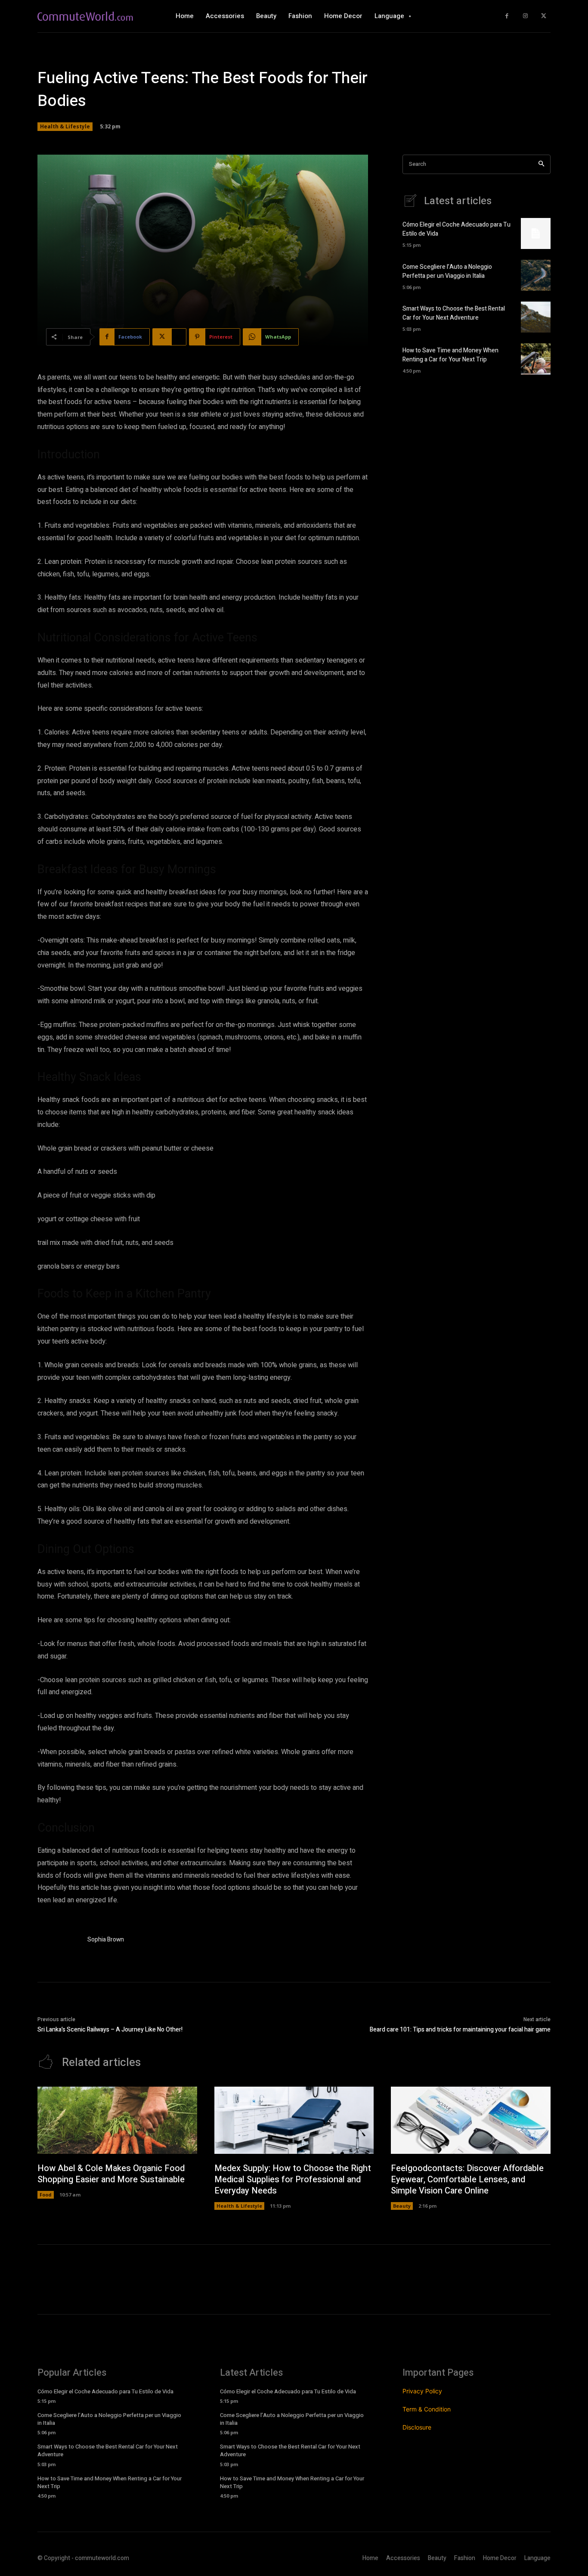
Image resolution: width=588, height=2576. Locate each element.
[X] (543, 16)
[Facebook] (507, 16)
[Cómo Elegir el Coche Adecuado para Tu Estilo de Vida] (536, 233)
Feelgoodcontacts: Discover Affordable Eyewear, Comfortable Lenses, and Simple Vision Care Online (467, 2179)
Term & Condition (427, 2409)
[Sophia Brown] (58, 1941)
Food (46, 2195)
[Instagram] (525, 16)
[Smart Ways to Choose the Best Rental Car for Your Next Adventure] (536, 317)
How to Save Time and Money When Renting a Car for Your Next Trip (450, 355)
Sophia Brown (106, 1940)
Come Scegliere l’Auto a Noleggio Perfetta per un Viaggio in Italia (447, 271)
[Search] (541, 164)
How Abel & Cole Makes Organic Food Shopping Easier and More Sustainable (111, 2174)
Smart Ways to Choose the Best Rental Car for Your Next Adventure (454, 313)
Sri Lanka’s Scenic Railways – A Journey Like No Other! (110, 2030)
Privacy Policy (422, 2391)
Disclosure (417, 2427)
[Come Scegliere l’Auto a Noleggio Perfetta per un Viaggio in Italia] (536, 275)
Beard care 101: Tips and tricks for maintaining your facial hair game (460, 2030)
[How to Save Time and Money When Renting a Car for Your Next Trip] (536, 359)
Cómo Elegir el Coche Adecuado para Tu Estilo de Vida (105, 2391)
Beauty (402, 2206)
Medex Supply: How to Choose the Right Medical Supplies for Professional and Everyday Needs (293, 2179)
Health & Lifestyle (65, 126)
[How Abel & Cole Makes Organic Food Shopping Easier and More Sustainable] (117, 2120)
